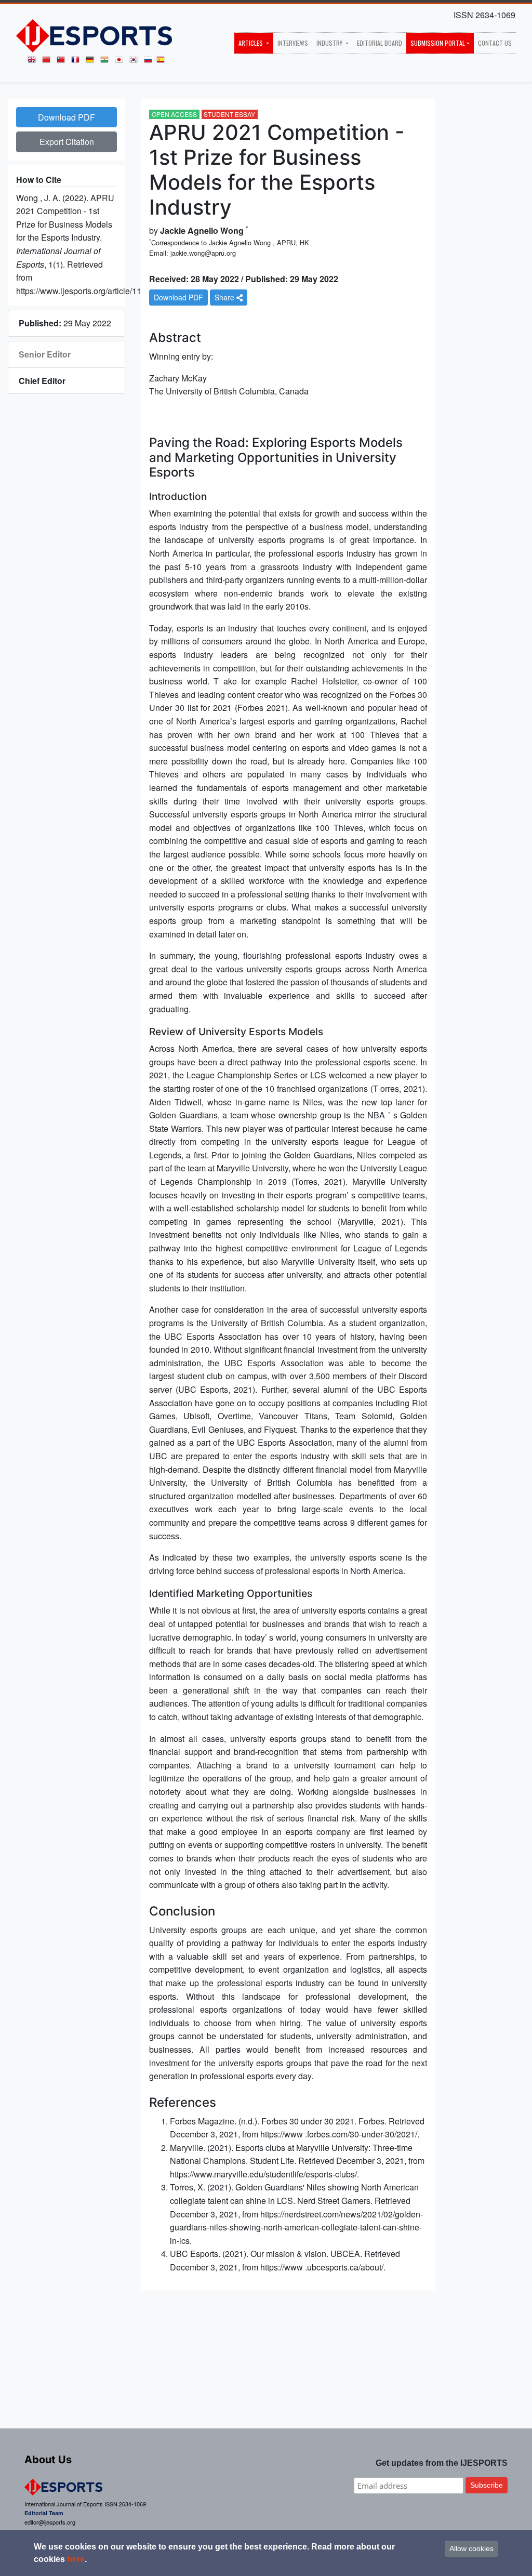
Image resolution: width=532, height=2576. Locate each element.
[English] (34, 62)
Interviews (293, 43)
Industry (330, 43)
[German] (92, 62)
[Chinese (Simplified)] (48, 62)
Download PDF (66, 117)
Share (225, 297)
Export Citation (67, 142)
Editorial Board (380, 43)
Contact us (495, 43)
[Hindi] (107, 62)
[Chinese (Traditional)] (63, 62)
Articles (251, 43)
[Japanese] (121, 62)
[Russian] (150, 62)
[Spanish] (163, 62)
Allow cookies (471, 2548)
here (76, 2559)
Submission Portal (438, 43)
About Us (48, 2460)
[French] (77, 62)
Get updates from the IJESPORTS (442, 2463)
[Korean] (136, 62)
